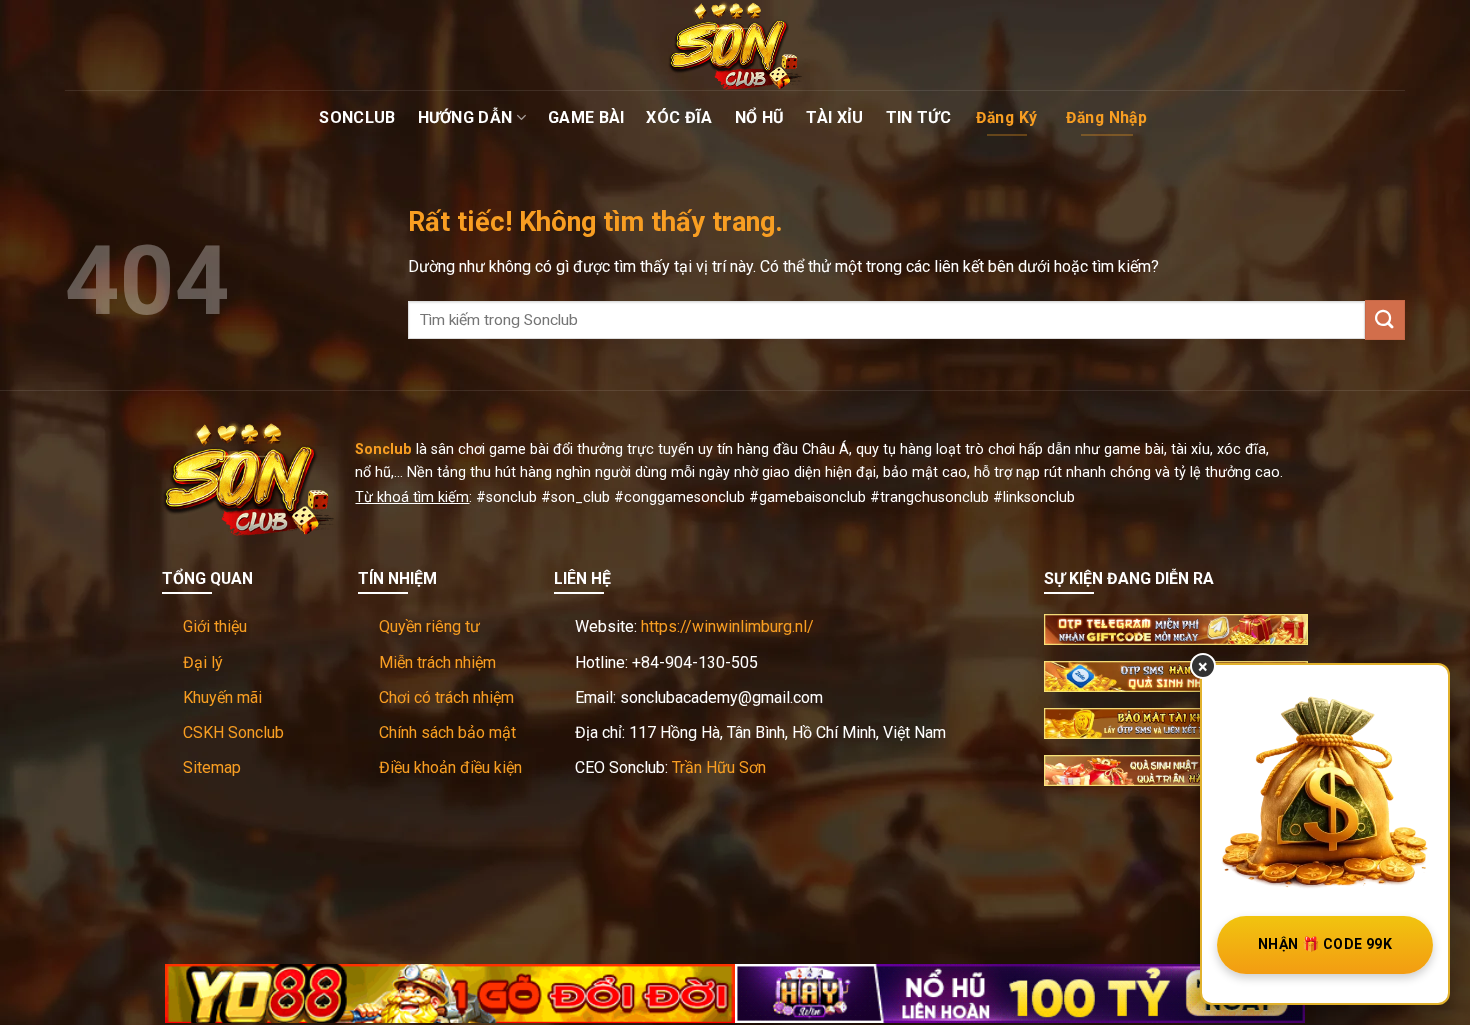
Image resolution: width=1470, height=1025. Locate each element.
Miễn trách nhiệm (437, 662)
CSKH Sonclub (233, 732)
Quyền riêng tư (429, 626)
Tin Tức (918, 117)
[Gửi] (1385, 319)
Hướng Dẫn (465, 117)
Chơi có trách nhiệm (446, 697)
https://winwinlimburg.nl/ (727, 626)
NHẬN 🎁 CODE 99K (1325, 944)
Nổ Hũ (760, 117)
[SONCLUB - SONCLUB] (735, 45)
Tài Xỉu (834, 117)
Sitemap (212, 767)
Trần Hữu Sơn (719, 767)
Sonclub (357, 117)
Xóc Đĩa (679, 117)
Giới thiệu (215, 626)
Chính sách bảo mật (447, 732)
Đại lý (203, 662)
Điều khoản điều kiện (450, 767)
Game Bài (586, 117)
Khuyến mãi (222, 697)
